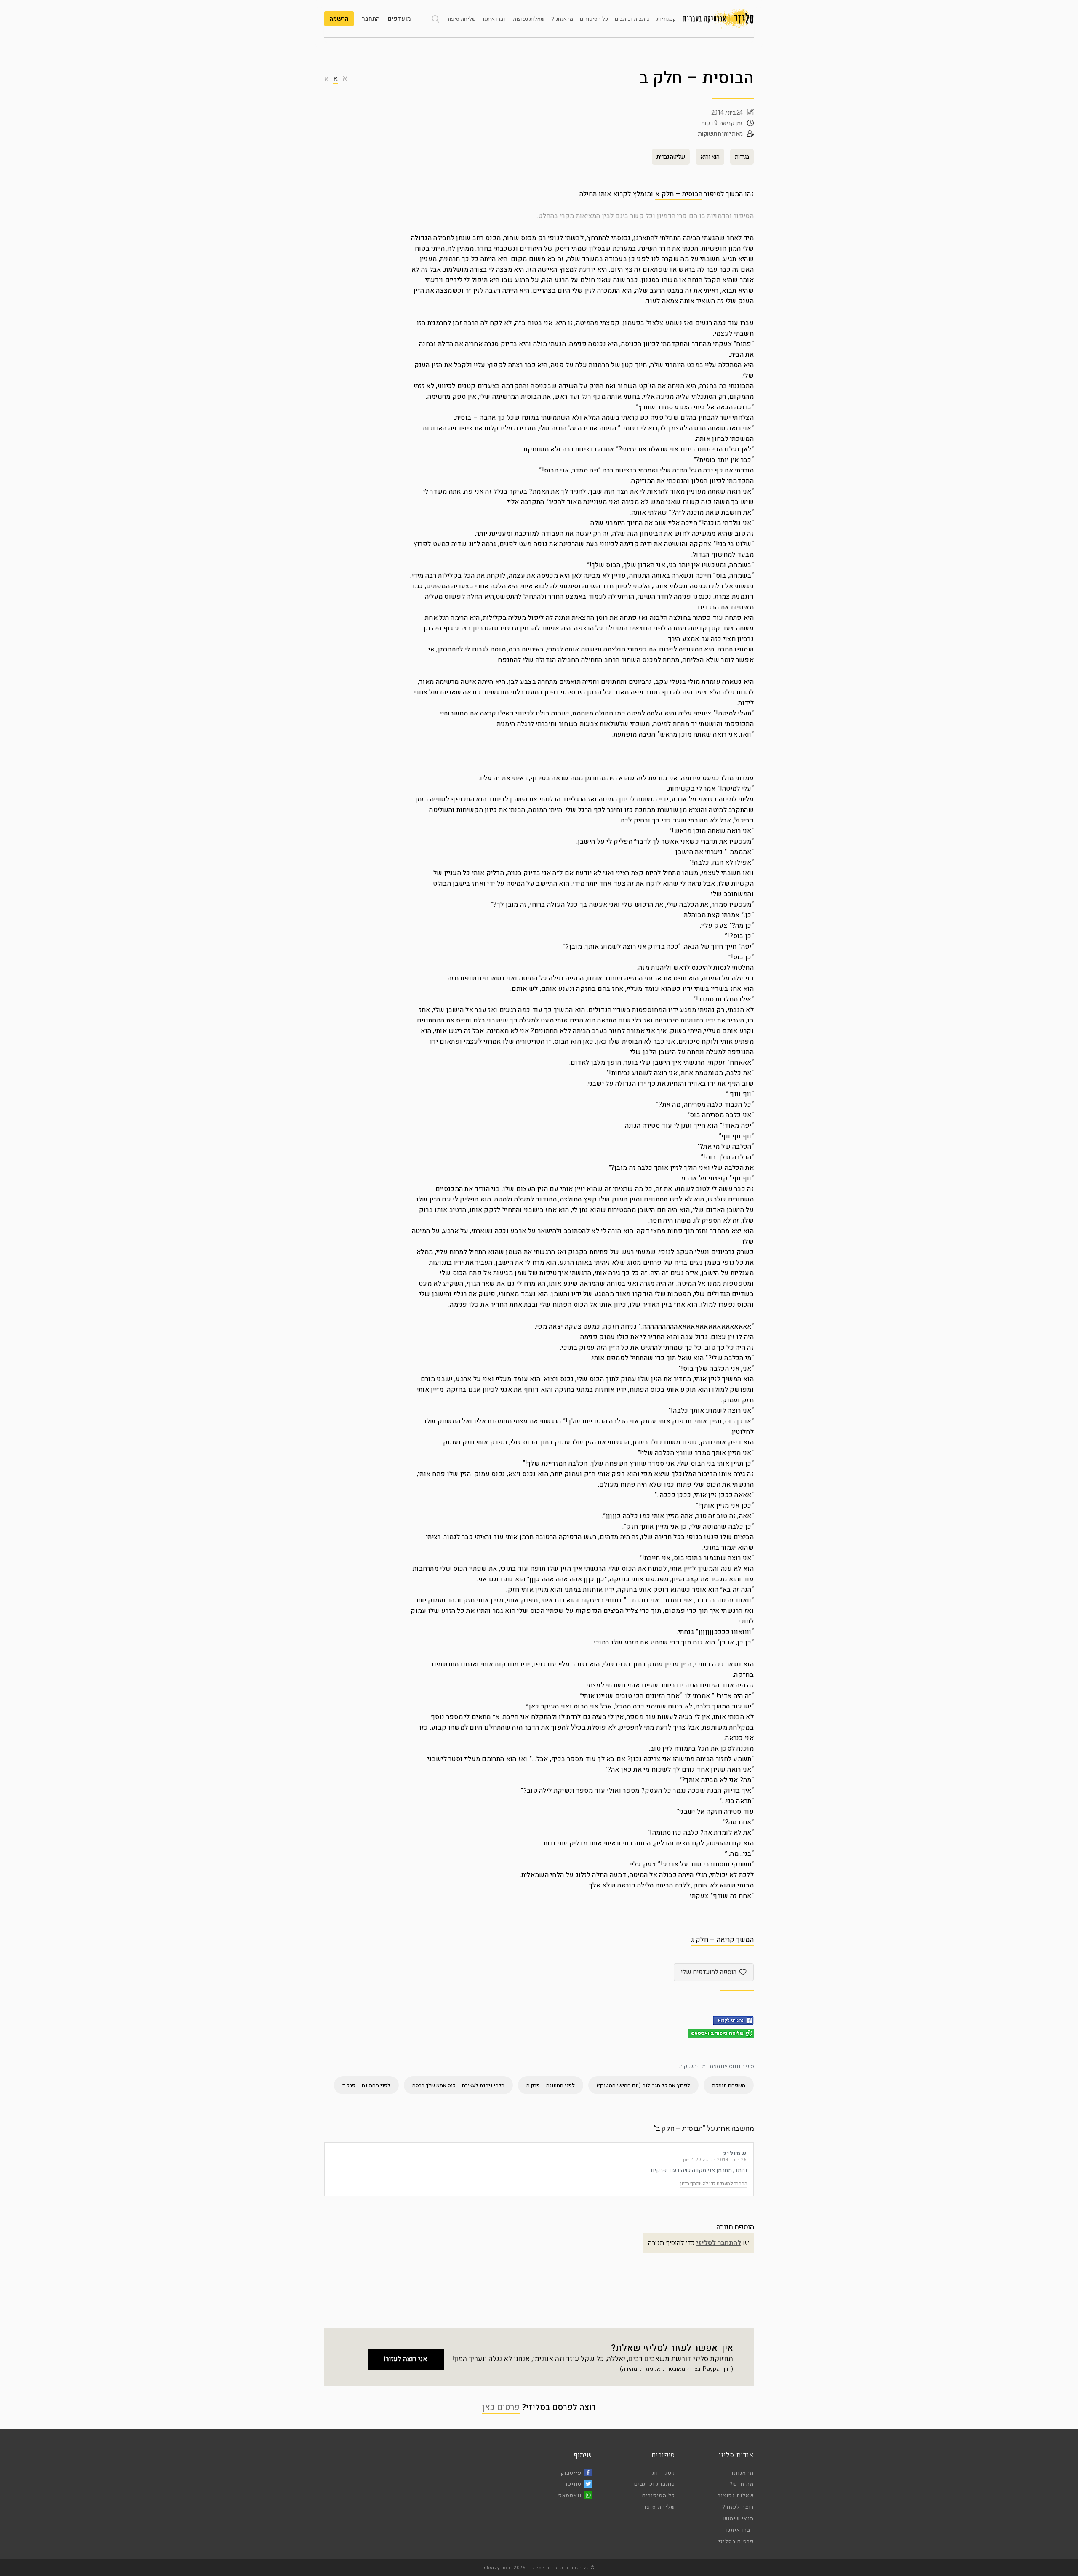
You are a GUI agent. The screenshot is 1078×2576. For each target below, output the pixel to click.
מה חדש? (742, 2484)
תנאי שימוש (739, 2519)
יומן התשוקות (714, 134)
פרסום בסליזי (736, 2541)
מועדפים (399, 19)
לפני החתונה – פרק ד (366, 2085)
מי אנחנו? (562, 19)
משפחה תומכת (729, 2085)
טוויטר (573, 2484)
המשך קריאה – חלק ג (722, 1940)
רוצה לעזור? (738, 2507)
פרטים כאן (501, 2407)
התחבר (371, 19)
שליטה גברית (671, 157)
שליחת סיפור (461, 19)
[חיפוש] (435, 19)
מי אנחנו (743, 2473)
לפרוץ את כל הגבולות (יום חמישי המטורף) (643, 2085)
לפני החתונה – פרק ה (551, 2085)
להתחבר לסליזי (719, 2243)
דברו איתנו (494, 19)
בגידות (742, 157)
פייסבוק (571, 2473)
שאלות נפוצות (529, 19)
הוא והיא (710, 157)
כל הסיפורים (594, 19)
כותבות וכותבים (632, 19)
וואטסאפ (570, 2495)
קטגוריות (666, 19)
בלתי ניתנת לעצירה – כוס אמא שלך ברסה (458, 2085)
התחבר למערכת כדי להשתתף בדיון (714, 2184)
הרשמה (339, 19)
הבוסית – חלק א (679, 194)
